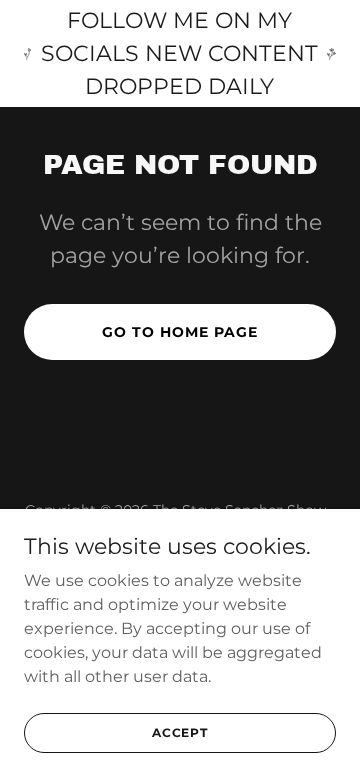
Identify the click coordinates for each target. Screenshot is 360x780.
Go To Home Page (180, 332)
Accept (180, 732)
